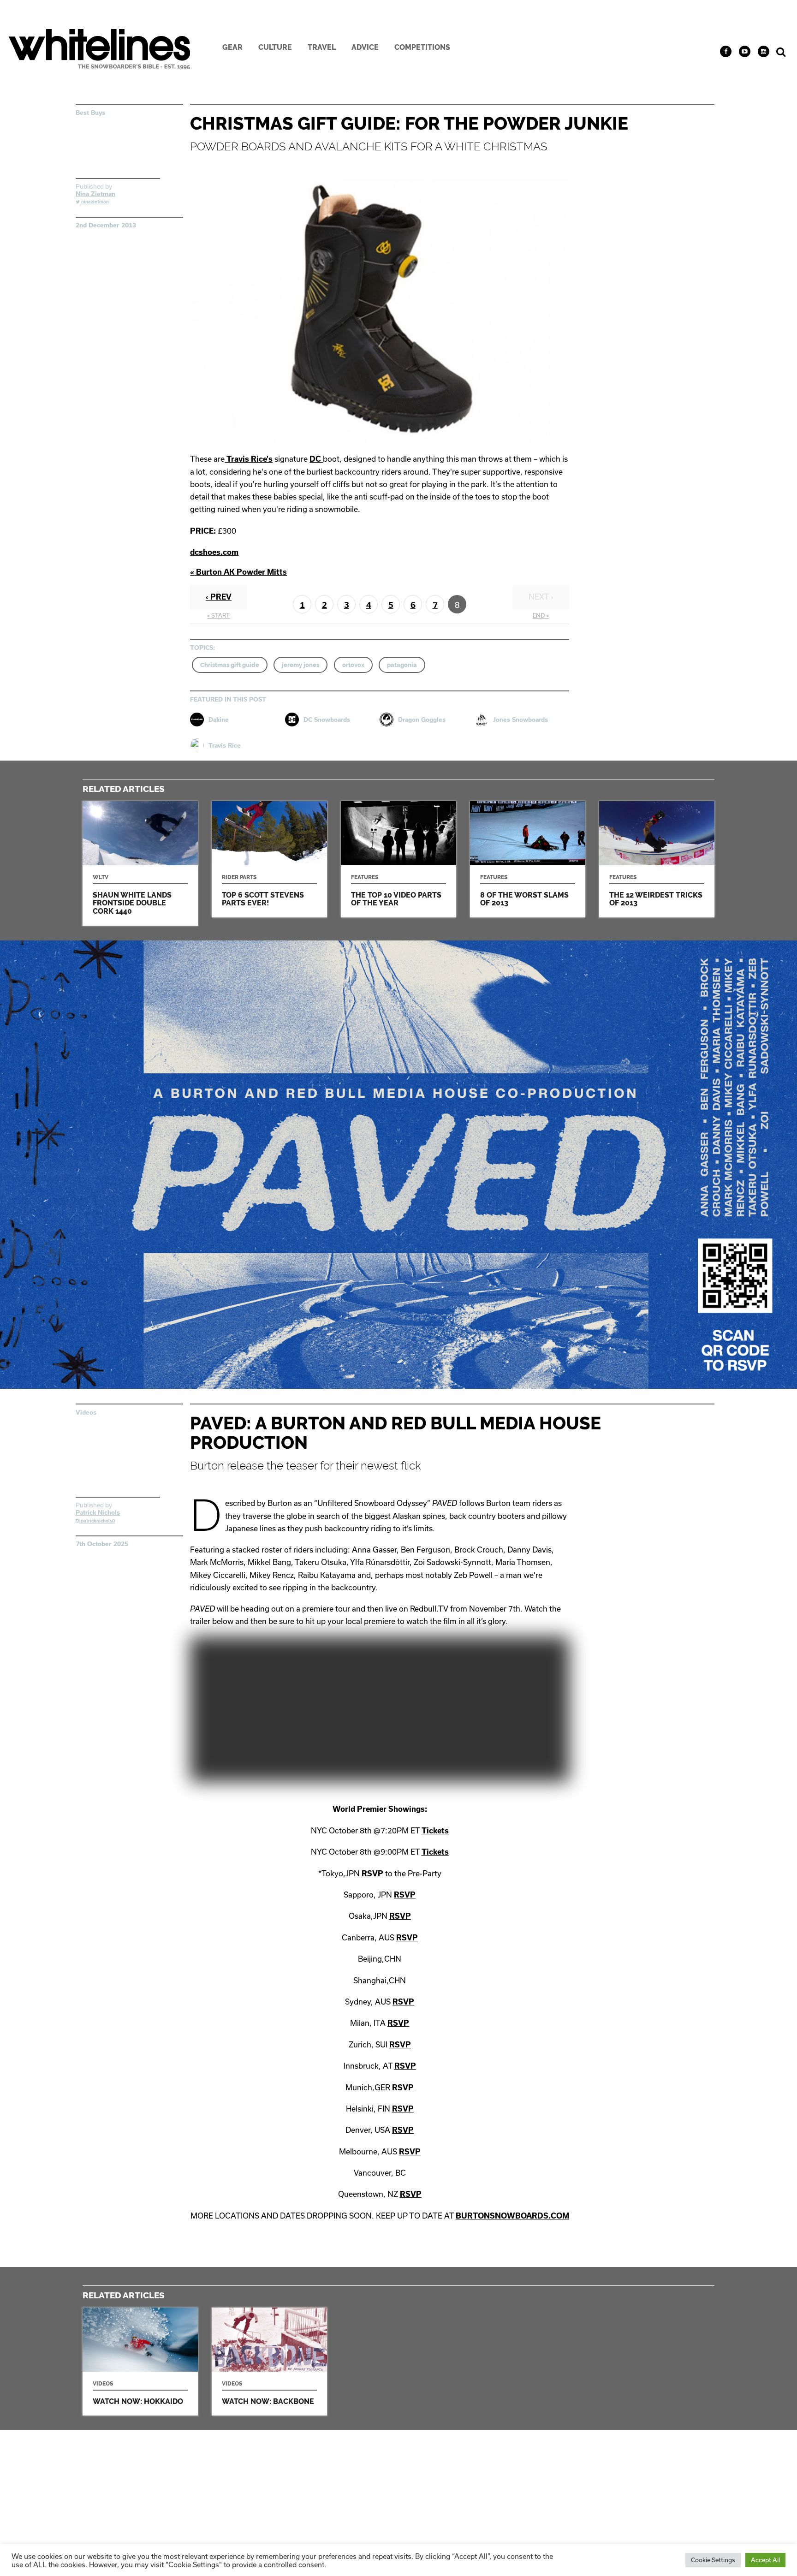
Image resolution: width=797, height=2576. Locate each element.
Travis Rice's (249, 459)
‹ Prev (219, 597)
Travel (322, 47)
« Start (218, 615)
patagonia (402, 665)
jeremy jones (300, 665)
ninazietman (94, 202)
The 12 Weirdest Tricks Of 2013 (657, 859)
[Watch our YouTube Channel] (745, 51)
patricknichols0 (97, 1521)
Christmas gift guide (230, 665)
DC (316, 459)
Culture (275, 47)
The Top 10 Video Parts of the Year (398, 859)
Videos (86, 1412)
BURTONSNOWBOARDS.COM (512, 2216)
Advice (365, 47)
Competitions (422, 47)
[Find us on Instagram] (764, 51)
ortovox (353, 665)
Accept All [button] (765, 2560)
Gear (232, 47)
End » (541, 615)
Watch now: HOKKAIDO (140, 2362)
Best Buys (90, 113)
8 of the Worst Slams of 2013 (528, 859)
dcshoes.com (214, 552)
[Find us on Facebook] (726, 51)
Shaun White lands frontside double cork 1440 (140, 863)
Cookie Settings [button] (713, 2560)
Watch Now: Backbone (269, 2362)
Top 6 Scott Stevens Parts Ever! (269, 859)
